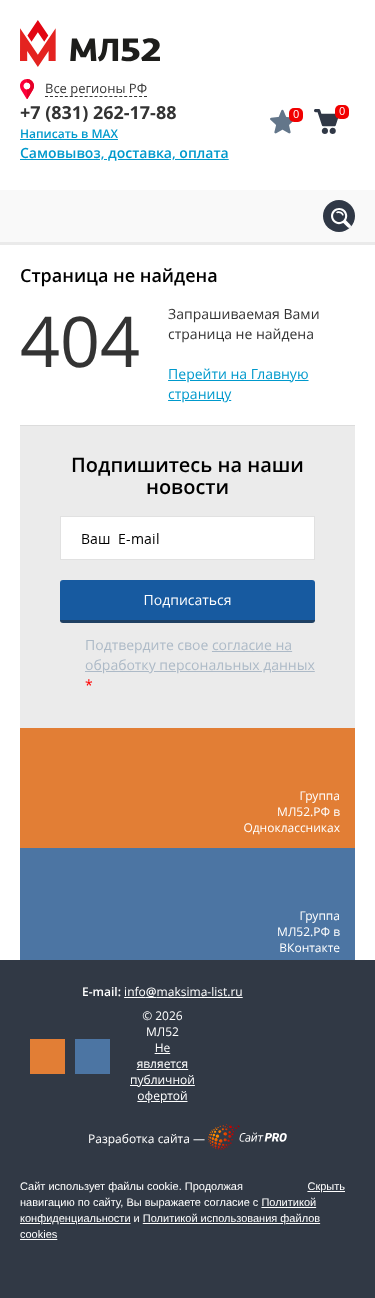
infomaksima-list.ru (183, 991)
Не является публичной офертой (162, 1071)
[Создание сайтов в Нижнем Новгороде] (247, 1145)
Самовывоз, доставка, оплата (124, 153)
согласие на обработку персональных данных (200, 655)
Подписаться (188, 600)
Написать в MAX (69, 133)
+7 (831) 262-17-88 (98, 113)
